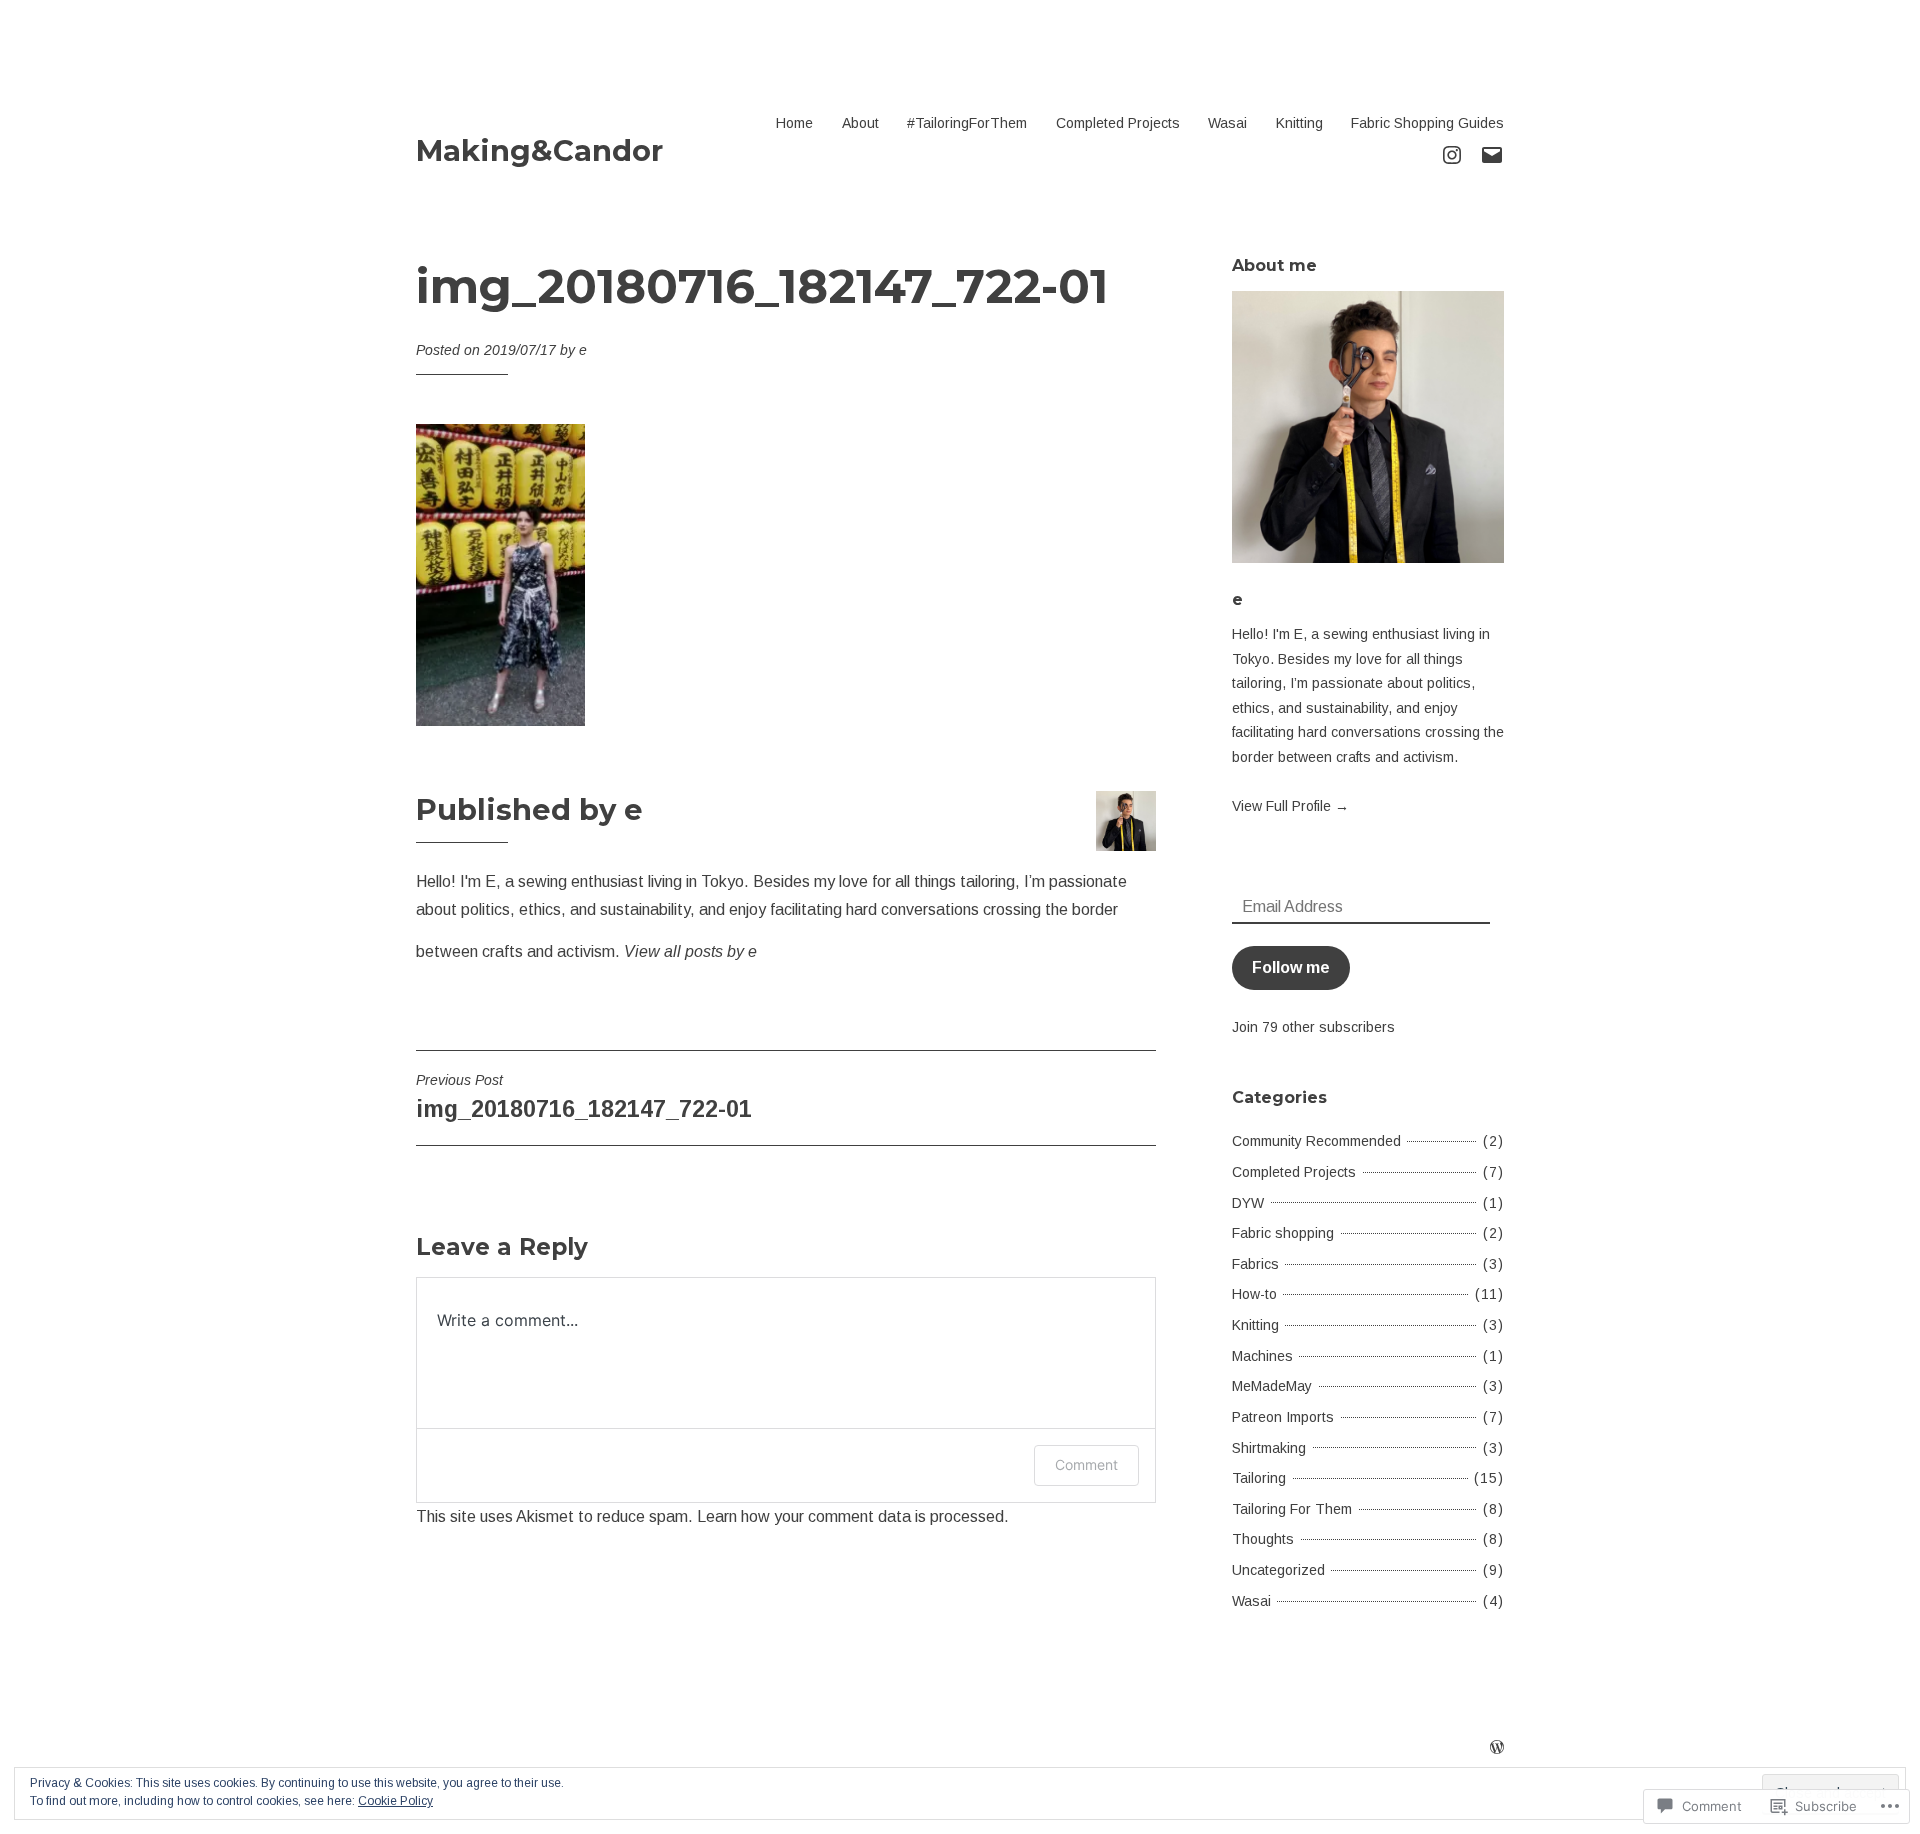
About (860, 123)
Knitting (1299, 123)
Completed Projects (1118, 123)
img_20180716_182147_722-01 (584, 1097)
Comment (1086, 1464)
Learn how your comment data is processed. (853, 1516)
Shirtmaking (1269, 1448)
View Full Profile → (1290, 806)
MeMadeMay (1272, 1386)
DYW (1248, 1203)
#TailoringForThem (967, 123)
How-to (1254, 1294)
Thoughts (1263, 1539)
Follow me (1291, 967)
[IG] (1452, 153)
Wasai (1227, 123)
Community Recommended (1316, 1141)
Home (794, 123)
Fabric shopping (1283, 1233)
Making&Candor (539, 150)
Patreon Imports (1283, 1417)
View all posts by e (690, 951)
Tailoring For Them (1292, 1509)
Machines (1262, 1356)
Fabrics (1255, 1264)
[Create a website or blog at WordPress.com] (1497, 1748)
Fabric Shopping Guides (1427, 123)
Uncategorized (1278, 1570)
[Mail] (1492, 153)
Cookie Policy (395, 1801)
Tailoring (1259, 1478)
